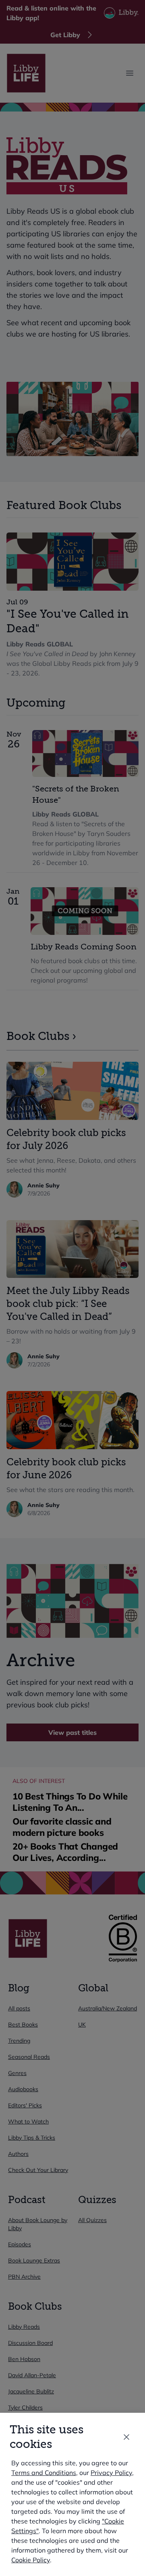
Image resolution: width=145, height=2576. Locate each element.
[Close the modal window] (126, 2437)
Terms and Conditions (44, 2473)
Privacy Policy (111, 2473)
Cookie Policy (31, 2560)
